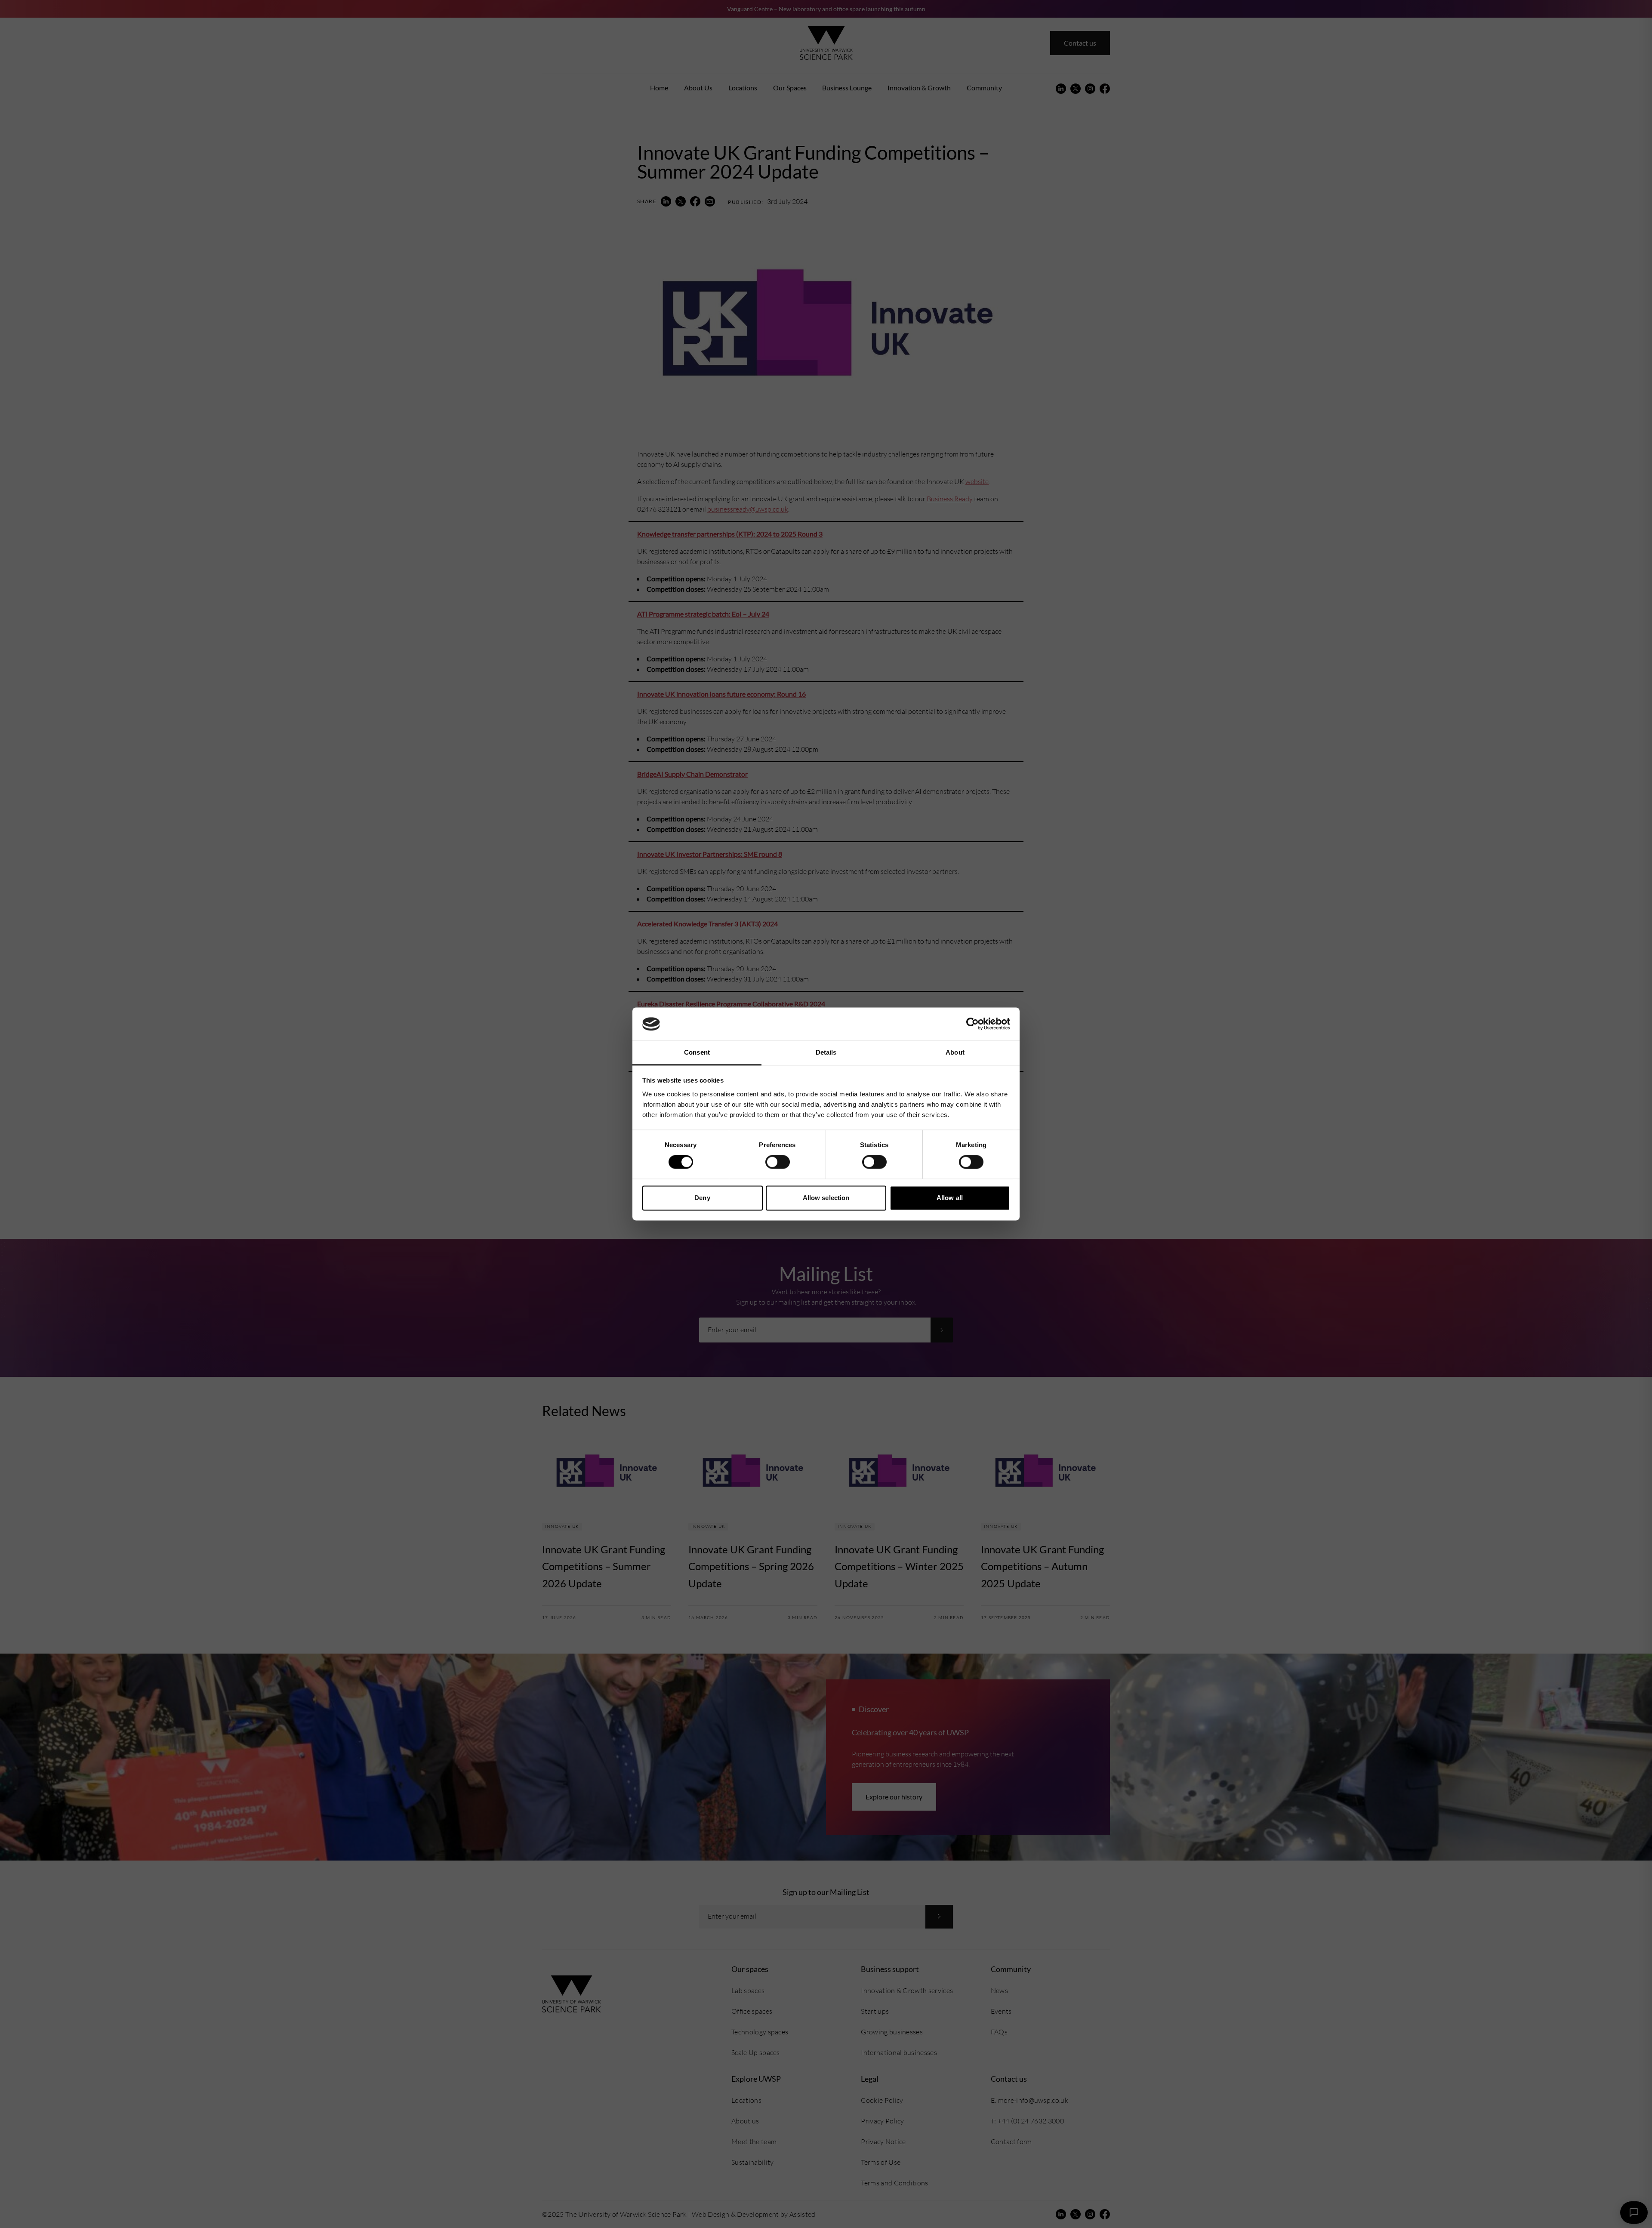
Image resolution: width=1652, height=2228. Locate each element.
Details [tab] (826, 1052)
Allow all (950, 1198)
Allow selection (826, 1198)
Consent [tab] (697, 1052)
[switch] (778, 1162)
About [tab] (955, 1052)
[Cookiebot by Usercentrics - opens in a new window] (972, 1024)
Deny (702, 1198)
